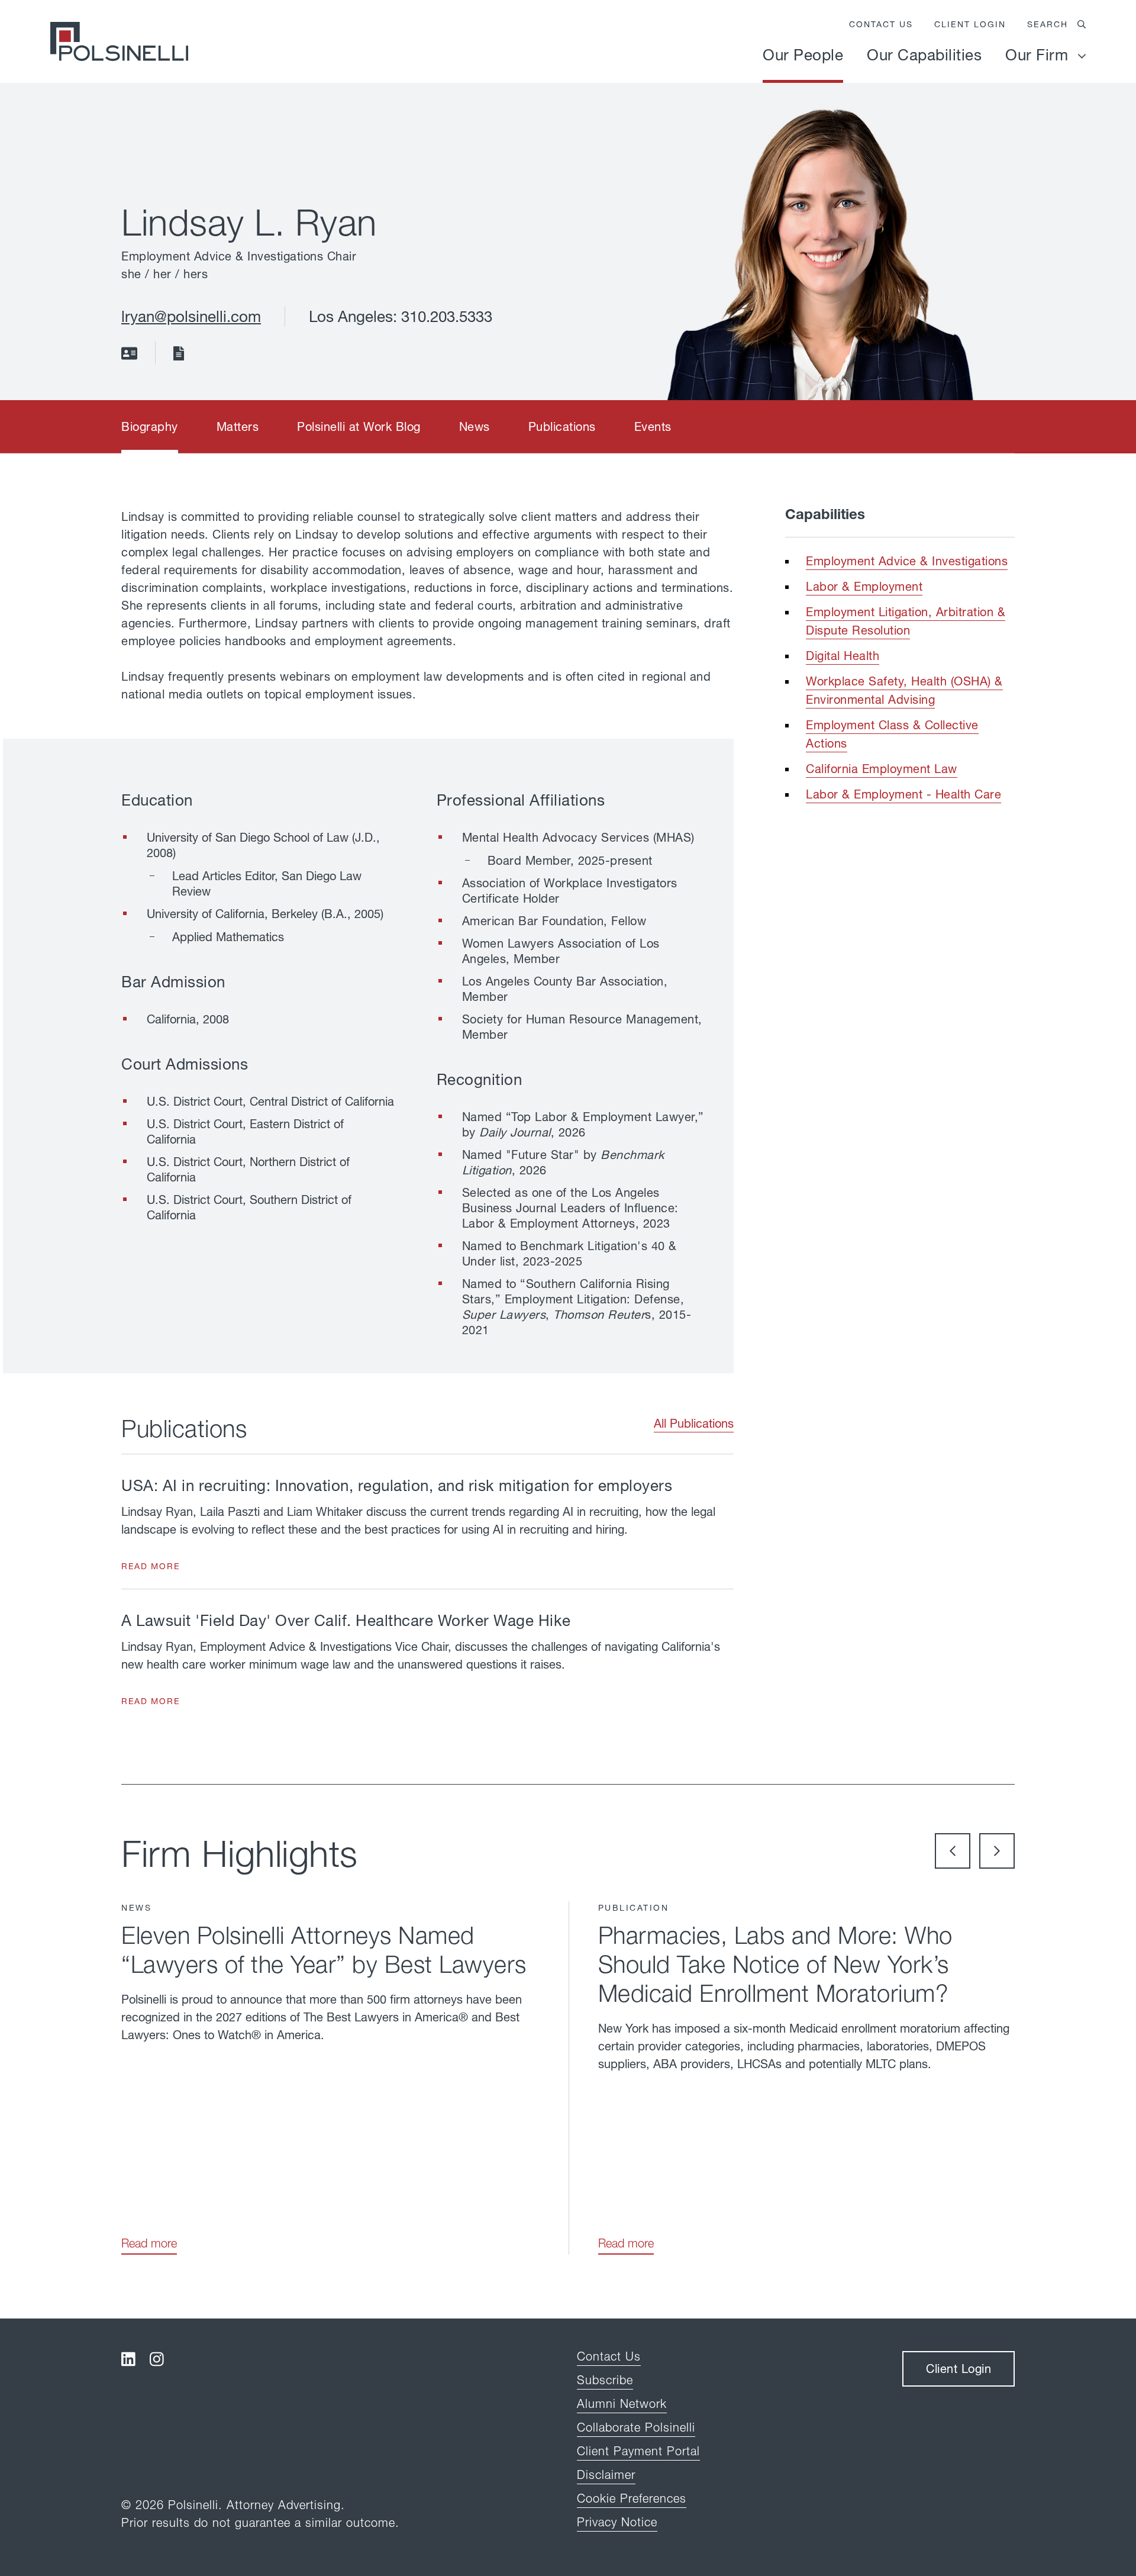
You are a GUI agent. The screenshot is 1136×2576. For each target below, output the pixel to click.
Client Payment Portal (638, 2451)
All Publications (694, 1423)
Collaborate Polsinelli (636, 2427)
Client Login (970, 24)
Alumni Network (622, 2403)
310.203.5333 (447, 316)
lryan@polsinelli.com (191, 316)
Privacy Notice (617, 2522)
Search (1048, 24)
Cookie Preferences (632, 2498)
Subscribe (605, 2380)
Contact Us (881, 24)
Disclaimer (606, 2474)
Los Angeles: (355, 316)
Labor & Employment (864, 586)
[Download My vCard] (129, 356)
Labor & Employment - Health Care (903, 794)
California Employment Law (882, 769)
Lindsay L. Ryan (249, 222)
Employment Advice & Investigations (907, 561)
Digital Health (843, 656)
